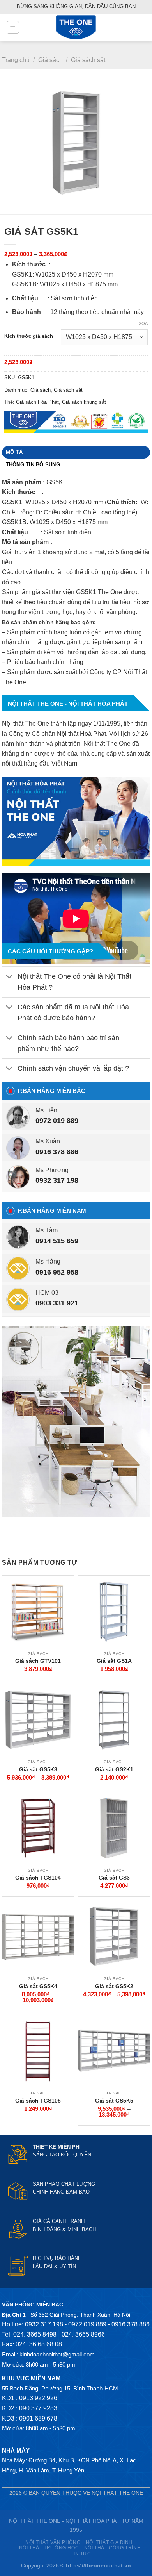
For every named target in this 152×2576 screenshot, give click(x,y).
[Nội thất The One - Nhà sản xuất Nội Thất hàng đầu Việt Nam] (76, 27)
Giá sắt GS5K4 (38, 1986)
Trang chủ (16, 60)
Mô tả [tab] (14, 452)
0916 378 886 (57, 1152)
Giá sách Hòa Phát (37, 402)
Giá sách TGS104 (38, 1878)
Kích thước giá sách (29, 336)
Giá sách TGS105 (38, 2101)
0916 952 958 (57, 1272)
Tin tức (81, 2554)
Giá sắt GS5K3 (38, 1769)
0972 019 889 (57, 1121)
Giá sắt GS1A (114, 1661)
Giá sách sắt (88, 60)
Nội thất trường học (49, 2548)
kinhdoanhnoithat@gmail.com (57, 2354)
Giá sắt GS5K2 (114, 1986)
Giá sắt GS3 (114, 1878)
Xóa (143, 323)
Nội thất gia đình (109, 2542)
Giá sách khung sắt (84, 402)
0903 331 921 (57, 1303)
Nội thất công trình (113, 2548)
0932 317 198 (57, 1180)
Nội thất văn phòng (53, 2542)
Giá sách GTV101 (38, 1661)
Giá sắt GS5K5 (114, 2101)
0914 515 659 (57, 1241)
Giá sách (50, 60)
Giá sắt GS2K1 (114, 1769)
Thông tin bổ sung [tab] (33, 465)
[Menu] (13, 27)
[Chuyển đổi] (10, 977)
